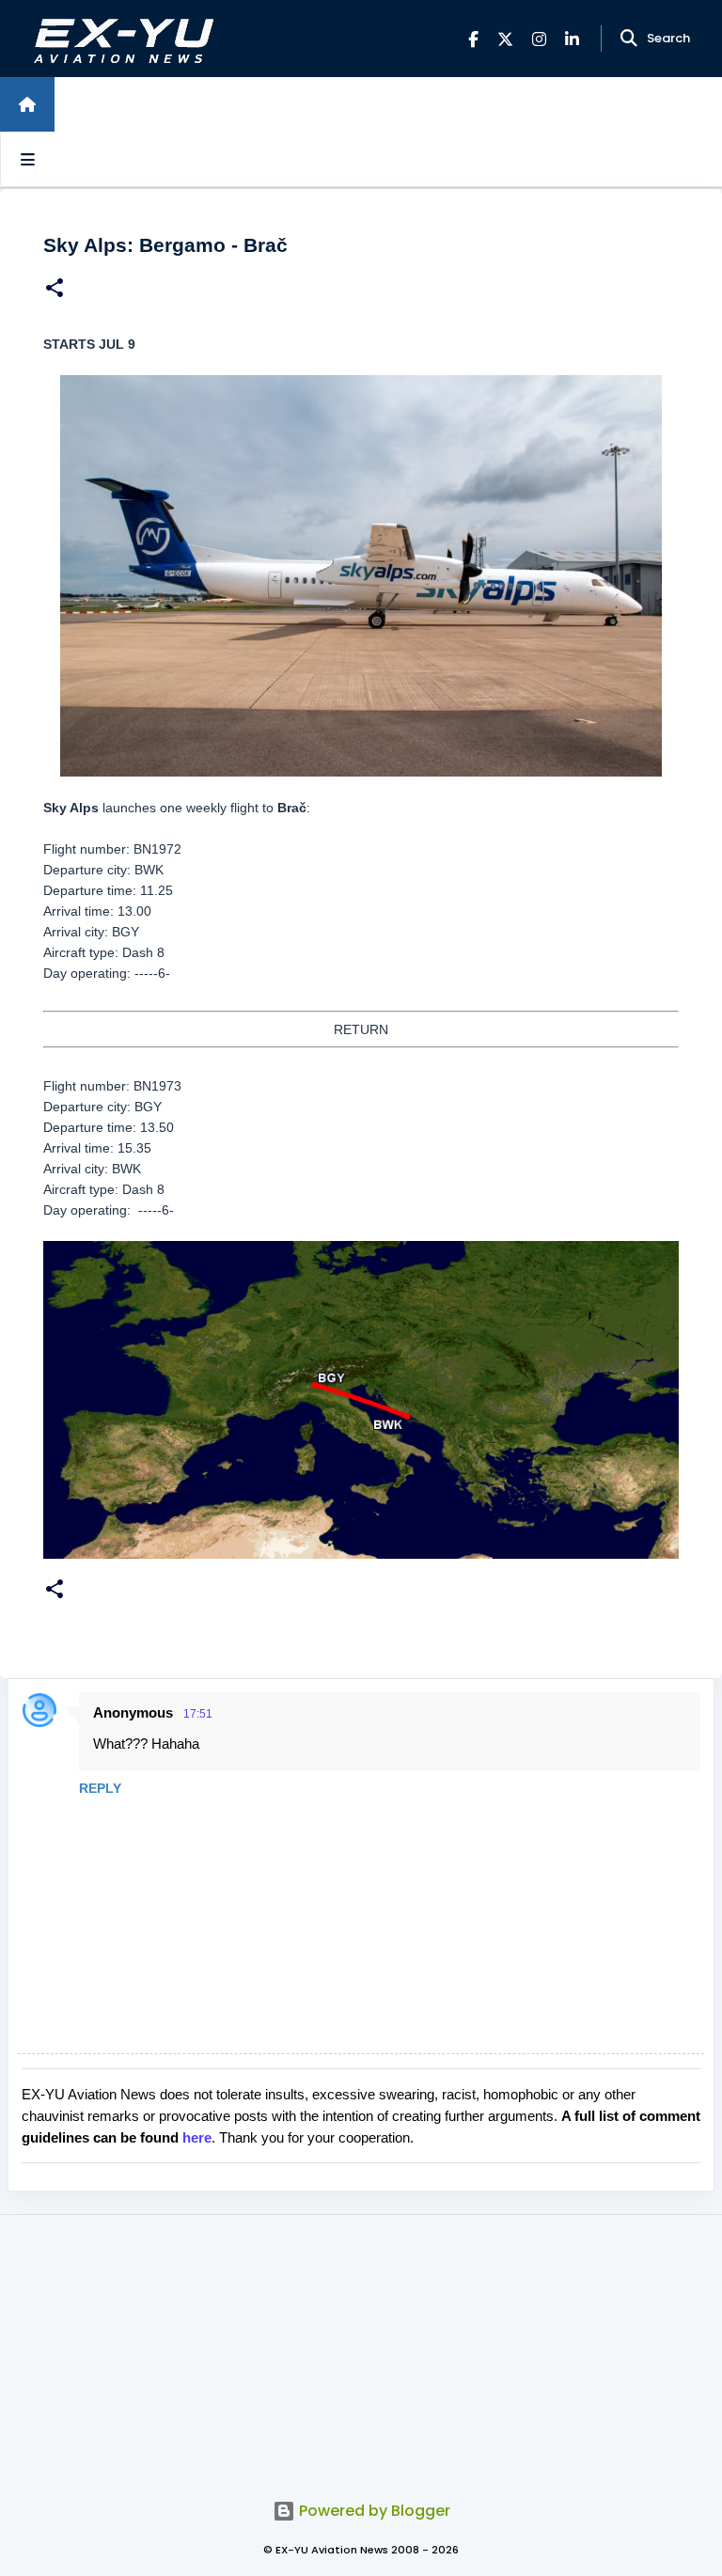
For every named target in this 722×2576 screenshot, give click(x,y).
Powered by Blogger (373, 2511)
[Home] (27, 104)
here (197, 2137)
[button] (55, 290)
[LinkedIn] (572, 39)
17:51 (198, 1714)
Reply (100, 1788)
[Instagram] (539, 39)
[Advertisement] (361, 2347)
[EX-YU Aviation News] (120, 39)
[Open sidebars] (27, 159)
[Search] (629, 39)
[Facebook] (473, 39)
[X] (505, 39)
